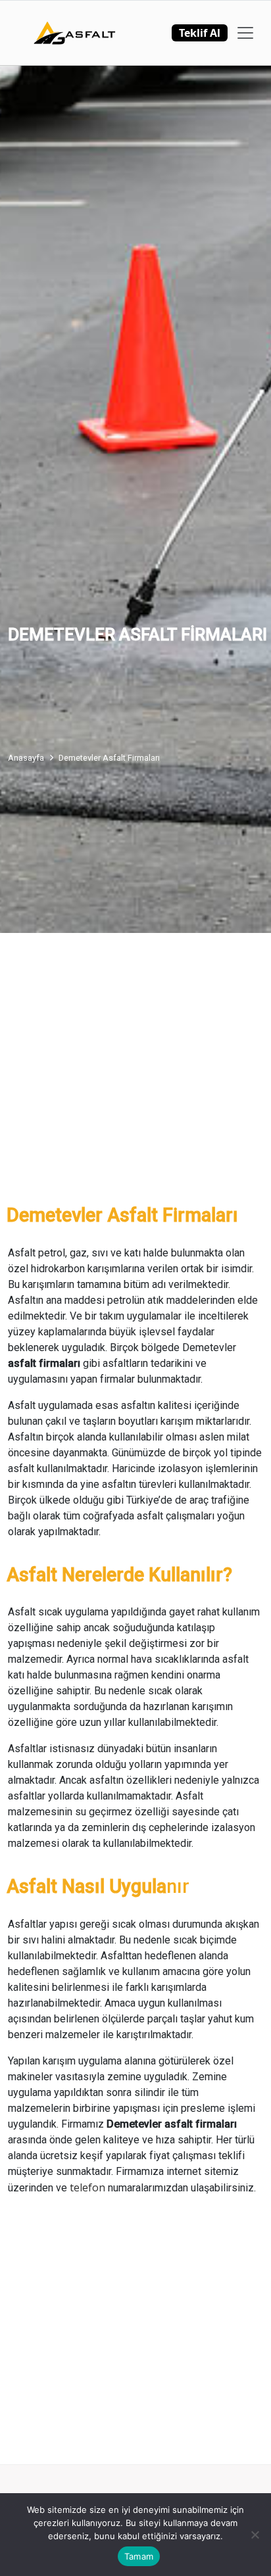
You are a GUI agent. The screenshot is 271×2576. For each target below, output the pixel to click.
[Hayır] (255, 2535)
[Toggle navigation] (245, 33)
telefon (89, 2187)
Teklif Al (200, 33)
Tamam (139, 2556)
